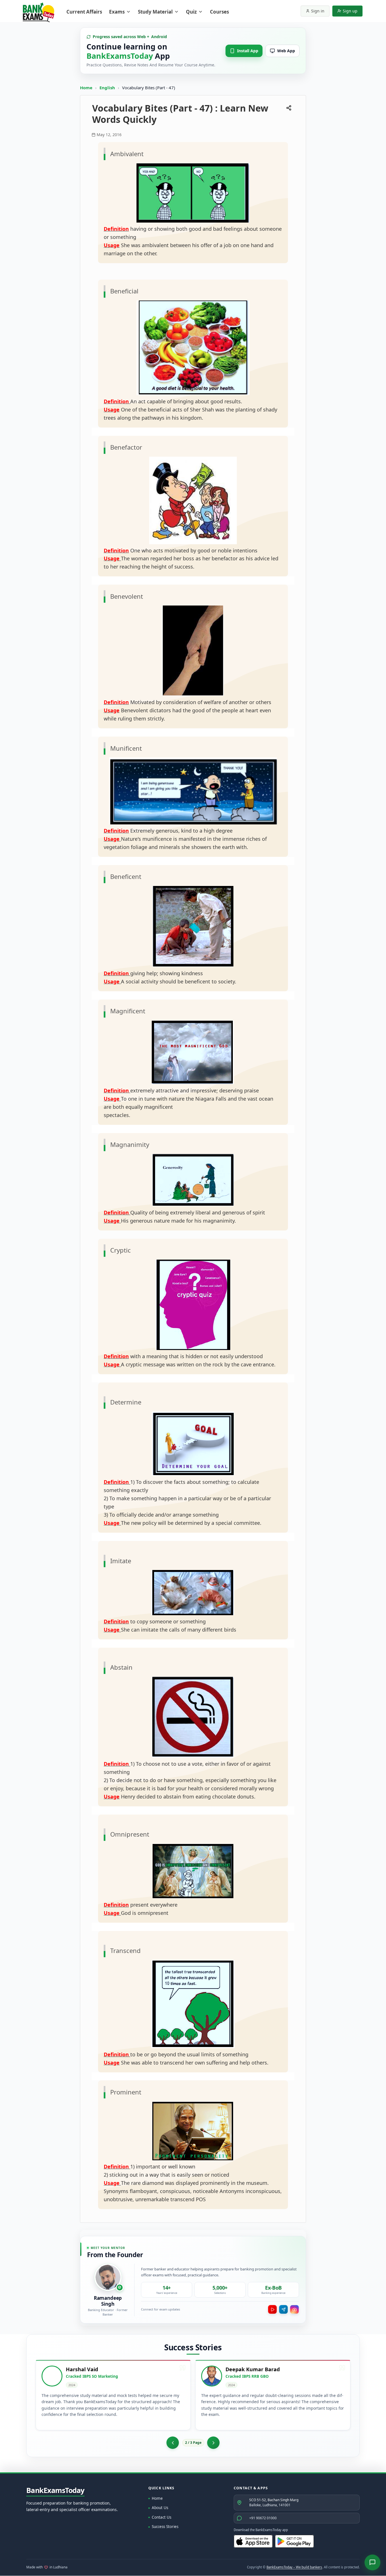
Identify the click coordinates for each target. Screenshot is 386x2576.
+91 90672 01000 (263, 2518)
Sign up (350, 11)
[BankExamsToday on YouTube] (272, 2309)
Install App (248, 51)
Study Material (155, 12)
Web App (286, 51)
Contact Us (161, 2517)
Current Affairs (84, 12)
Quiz (191, 12)
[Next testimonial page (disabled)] (213, 2443)
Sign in (318, 11)
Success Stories (165, 2527)
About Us (160, 2508)
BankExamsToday (55, 2490)
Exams (117, 12)
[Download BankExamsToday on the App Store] (253, 2541)
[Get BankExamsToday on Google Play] (294, 2541)
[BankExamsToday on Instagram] (294, 2309)
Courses (219, 12)
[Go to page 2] (173, 2443)
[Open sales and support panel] (372, 2562)
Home (86, 88)
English (107, 88)
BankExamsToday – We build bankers (294, 2567)
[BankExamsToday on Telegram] (283, 2309)
